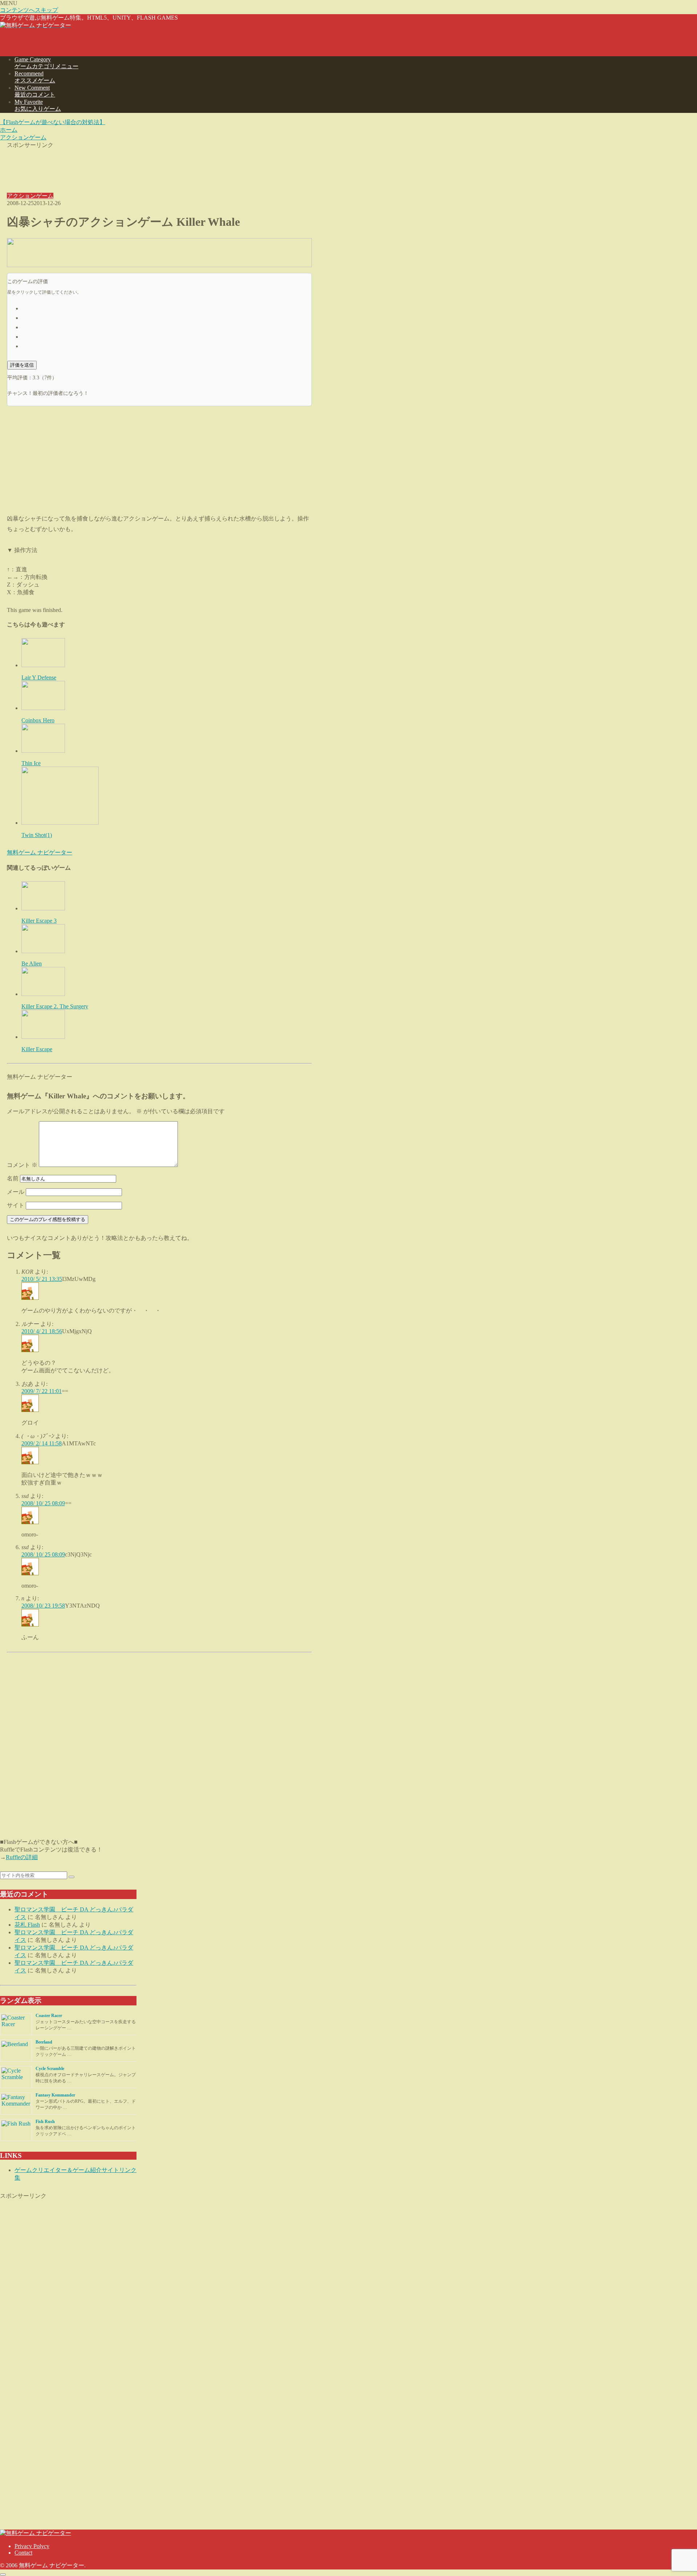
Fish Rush (45, 2122)
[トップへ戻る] (3, 2575)
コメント (22, 1165)
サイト (16, 1205)
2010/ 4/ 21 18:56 (42, 1331)
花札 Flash (27, 1925)
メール (16, 1192)
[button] (72, 1877)
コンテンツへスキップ (29, 10)
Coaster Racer (49, 2016)
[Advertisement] (159, 166)
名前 (13, 1178)
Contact (23, 2553)
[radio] (167, 308)
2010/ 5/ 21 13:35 (42, 1279)
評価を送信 (22, 365)
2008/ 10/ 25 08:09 (43, 1503)
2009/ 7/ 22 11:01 (42, 1391)
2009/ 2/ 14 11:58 (42, 1443)
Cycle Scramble (50, 2069)
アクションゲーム (30, 196)
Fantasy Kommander (55, 2095)
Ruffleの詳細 (22, 1857)
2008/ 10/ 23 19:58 (43, 1606)
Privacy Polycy (32, 2546)
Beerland (44, 2042)
